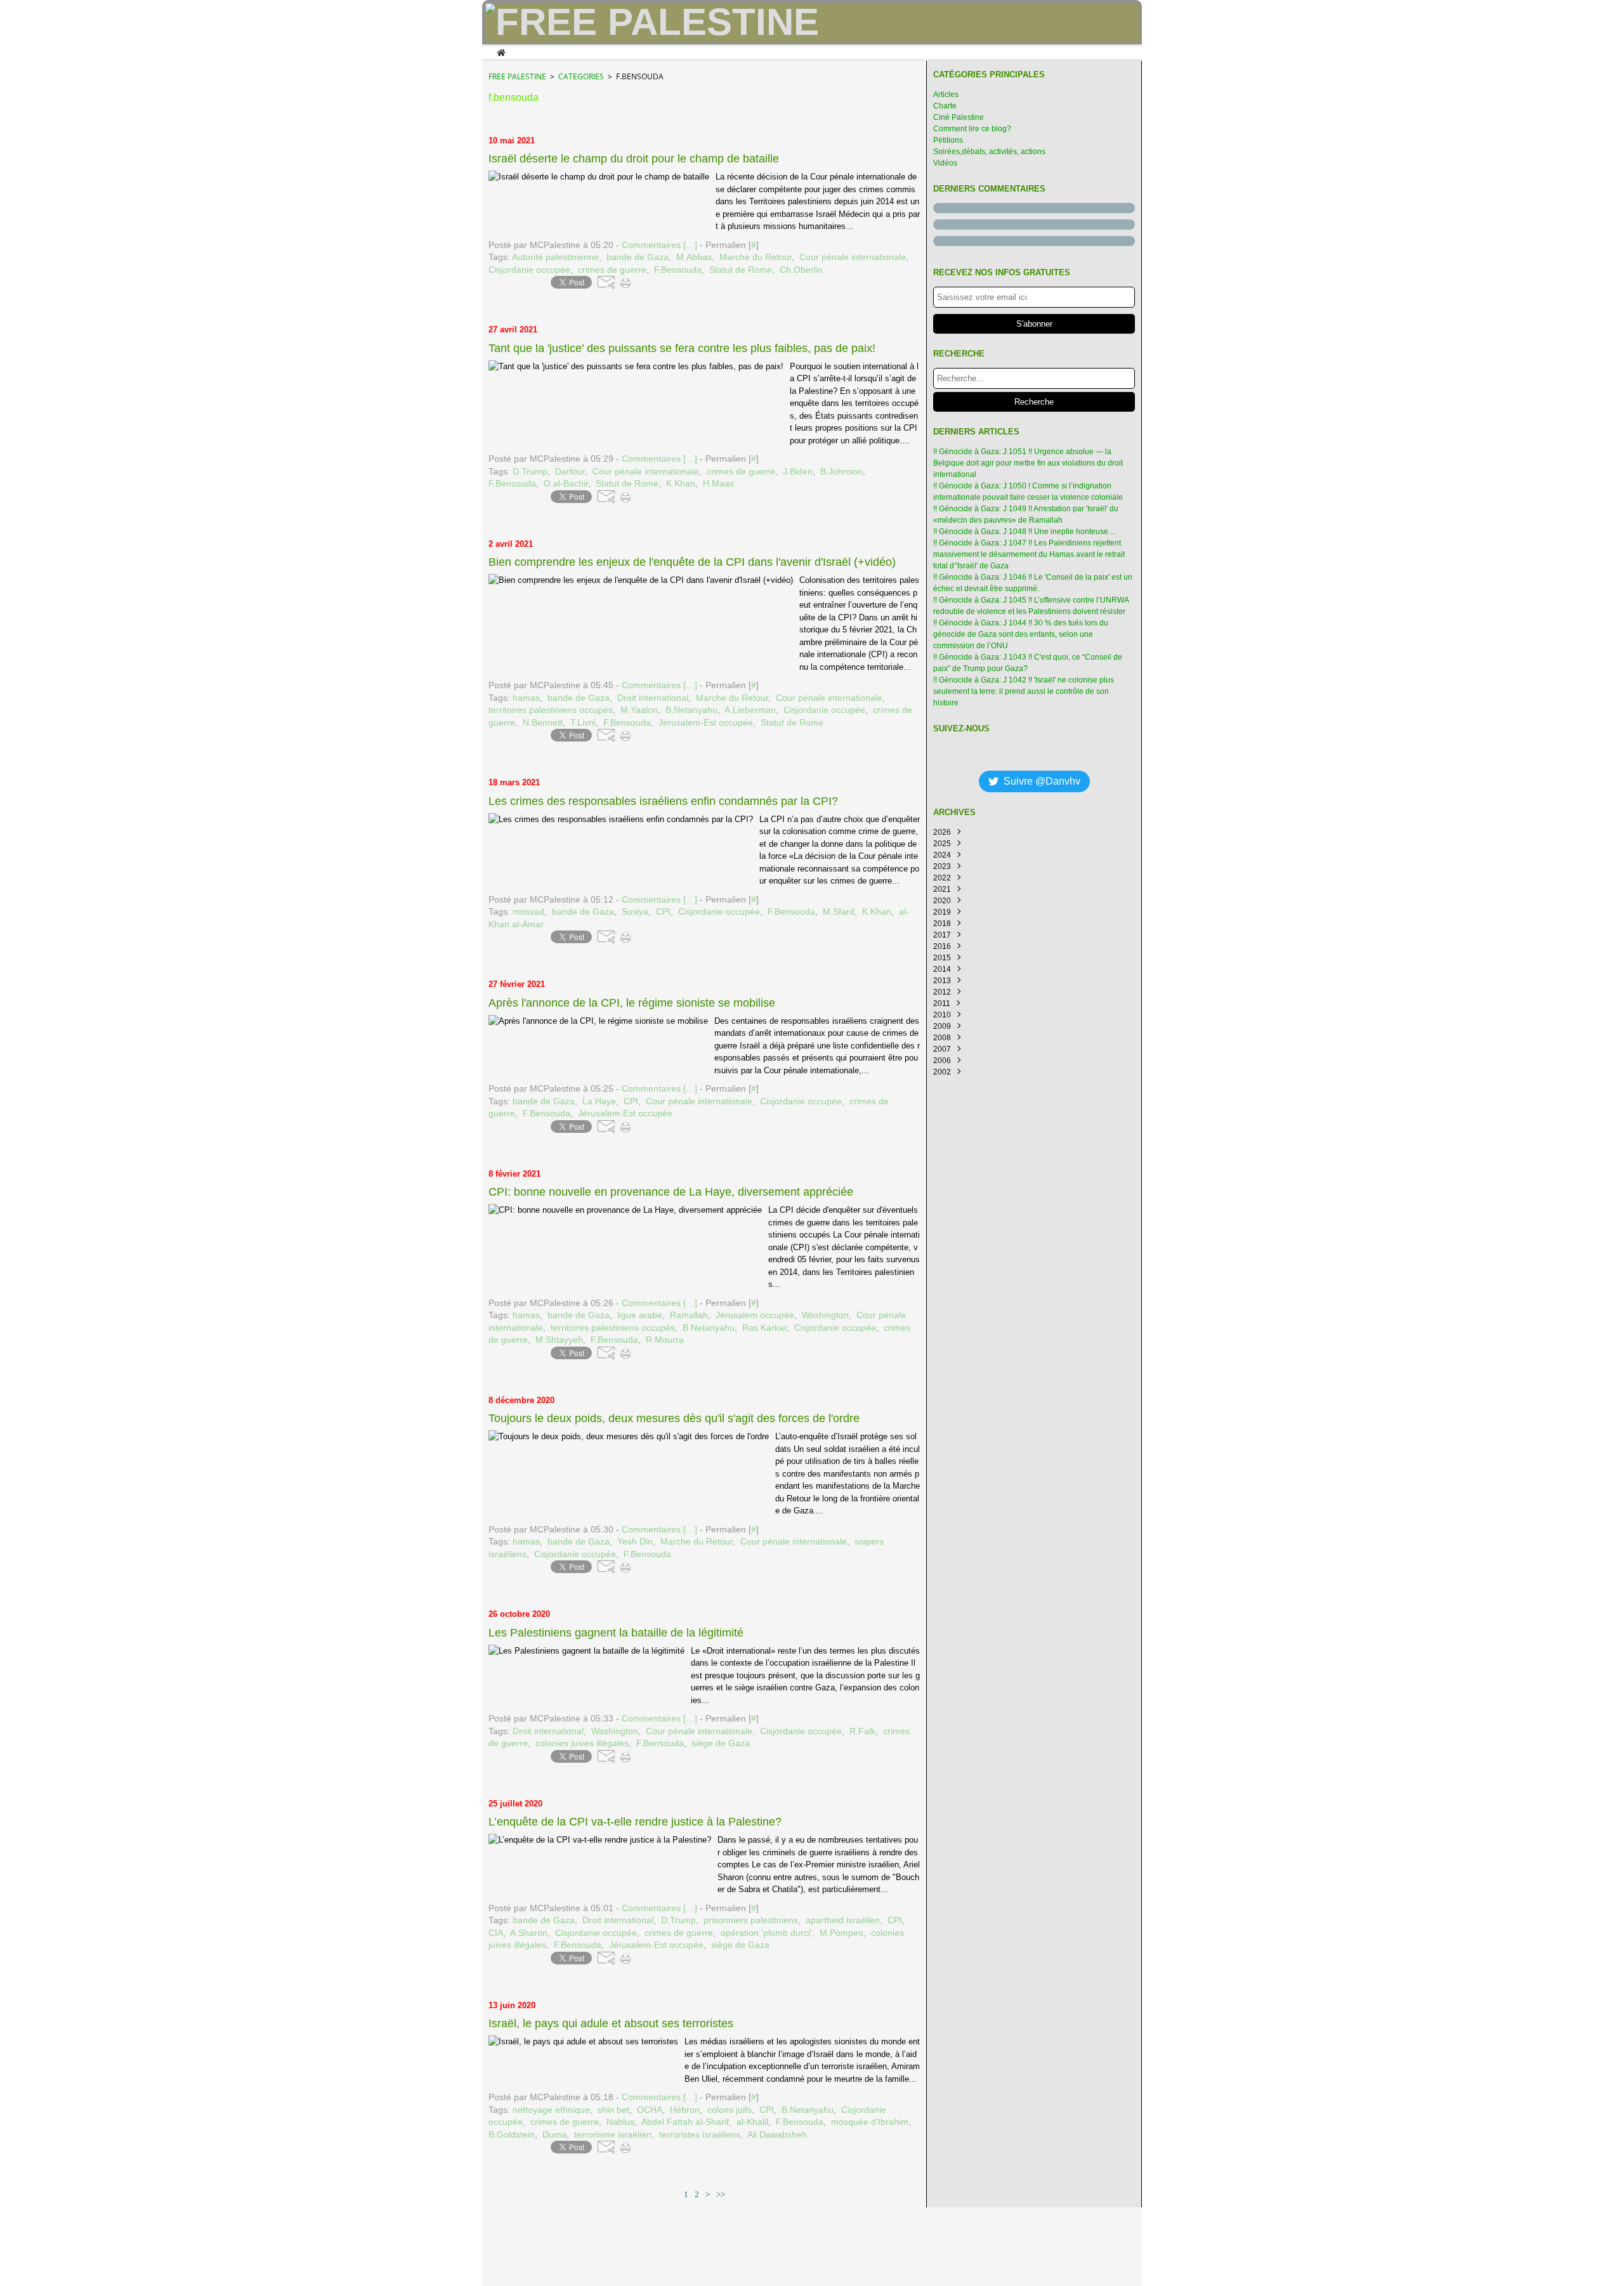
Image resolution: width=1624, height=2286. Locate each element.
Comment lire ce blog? (972, 129)
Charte (945, 106)
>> (721, 2194)
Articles (946, 95)
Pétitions (948, 140)
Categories (581, 76)
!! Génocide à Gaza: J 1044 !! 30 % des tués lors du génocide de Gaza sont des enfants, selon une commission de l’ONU (1021, 634)
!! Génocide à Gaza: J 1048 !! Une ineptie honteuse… (1025, 532)
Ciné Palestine (959, 117)
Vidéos (945, 163)
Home (501, 51)
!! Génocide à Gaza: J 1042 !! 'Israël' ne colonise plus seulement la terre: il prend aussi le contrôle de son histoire (1024, 691)
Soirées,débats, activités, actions (989, 152)
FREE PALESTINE (517, 76)
